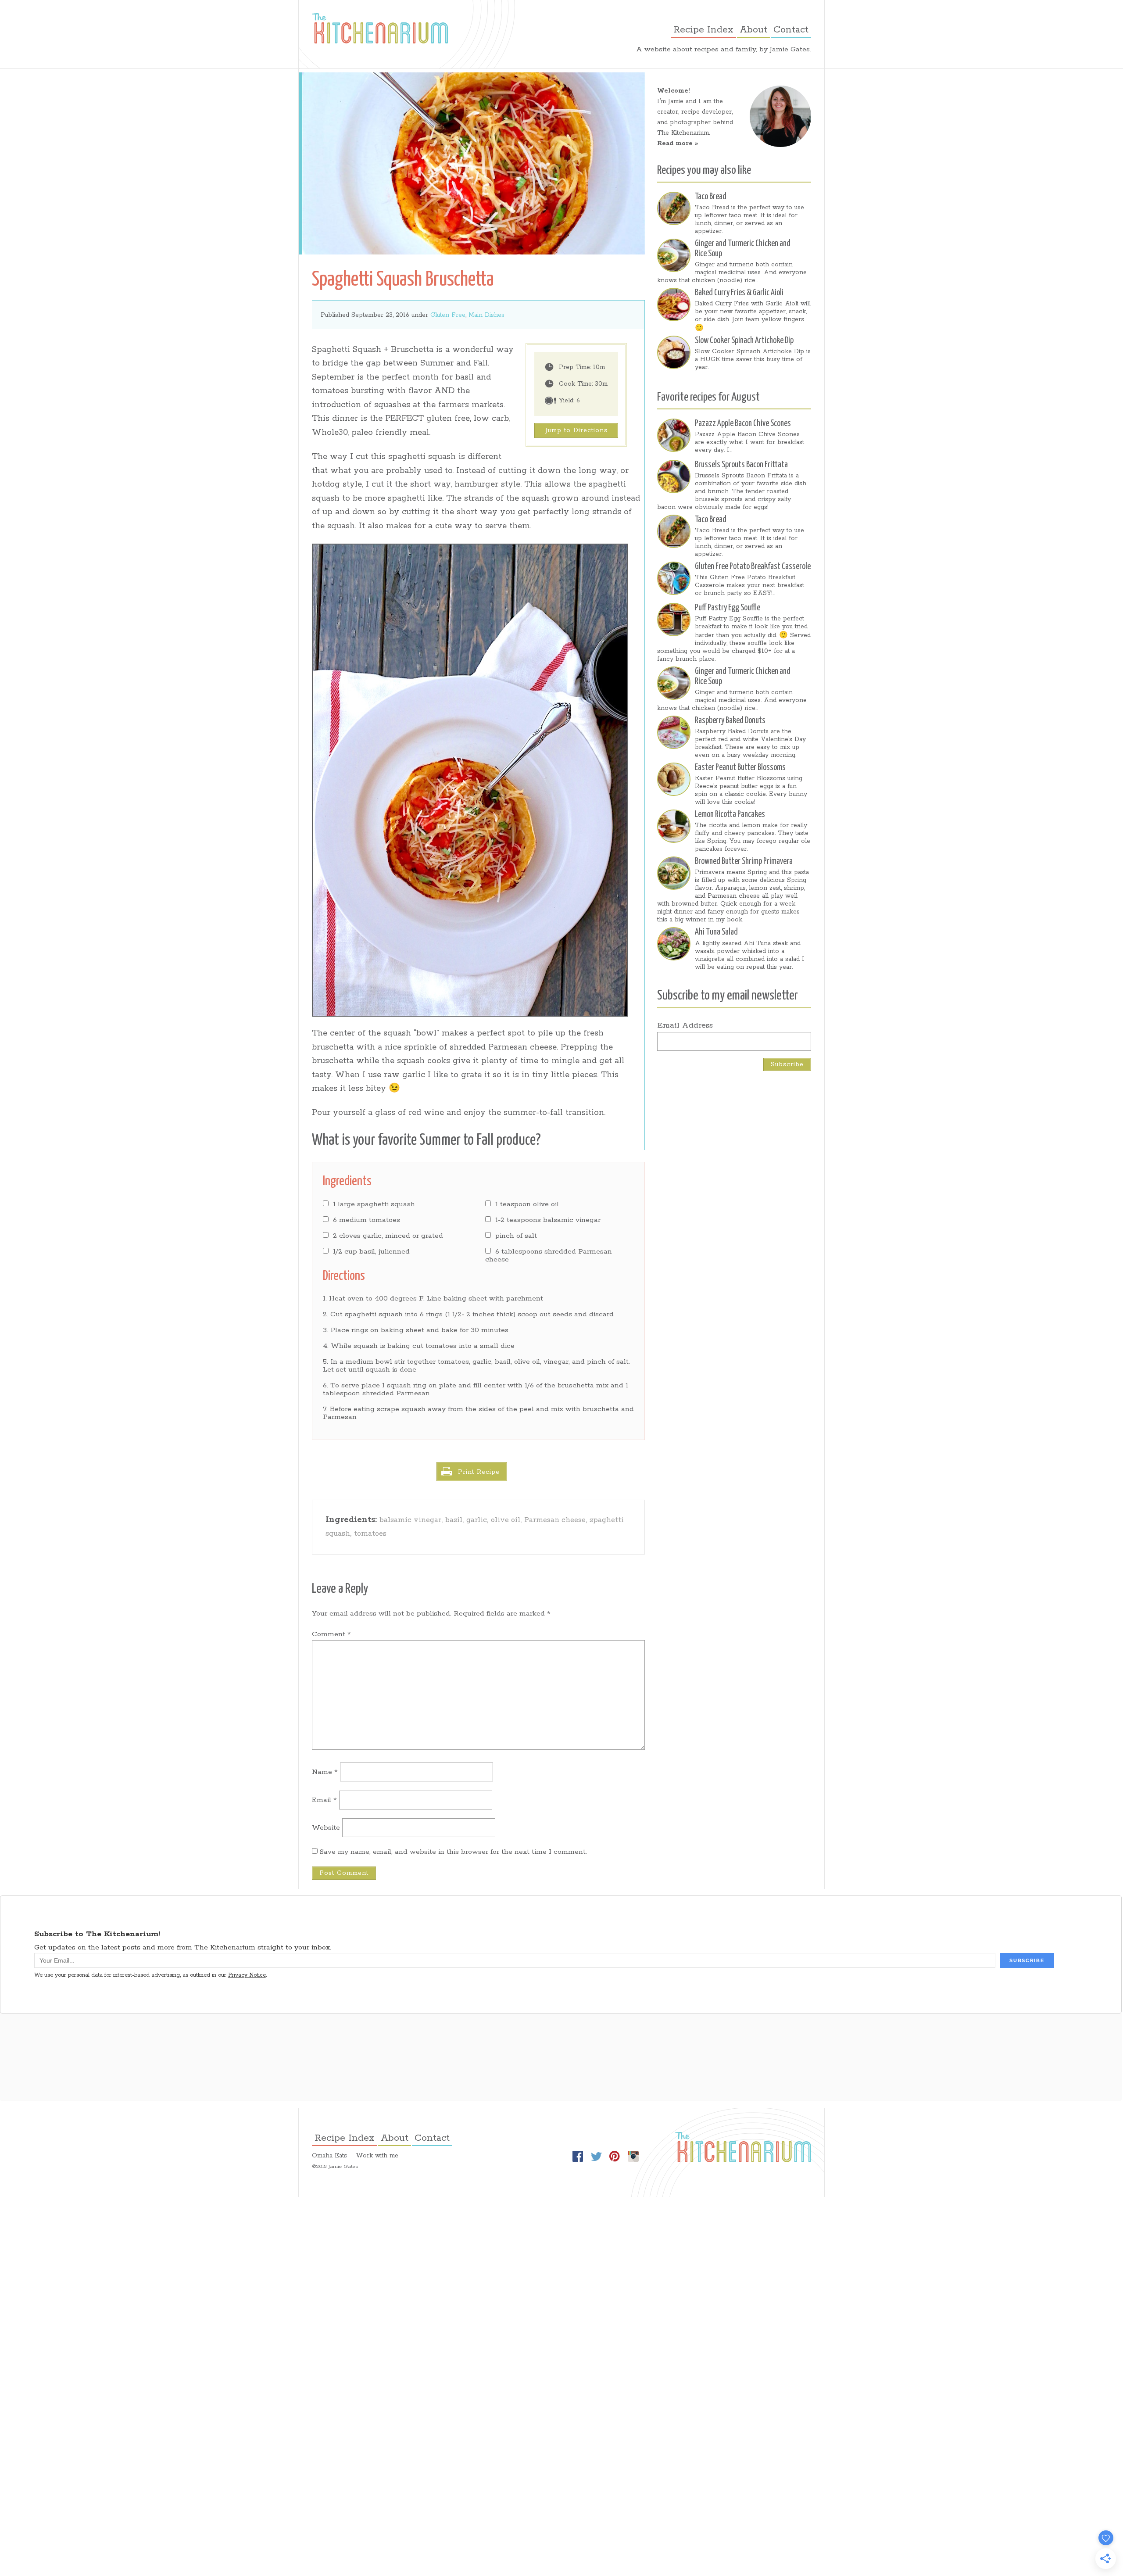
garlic (477, 1520)
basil (454, 1520)
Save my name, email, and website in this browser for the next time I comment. (453, 1852)
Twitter (596, 2157)
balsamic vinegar (410, 1520)
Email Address (685, 1025)
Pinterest (615, 2157)
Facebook (578, 2157)
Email (324, 1800)
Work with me (377, 2156)
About (753, 30)
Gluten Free (448, 315)
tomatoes (370, 1534)
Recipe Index (703, 30)
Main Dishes (486, 315)
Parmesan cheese (555, 1520)
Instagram (633, 2157)
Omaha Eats (329, 2156)
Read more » (678, 143)
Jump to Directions (576, 430)
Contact (791, 30)
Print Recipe (479, 1472)
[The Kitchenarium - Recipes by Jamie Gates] (380, 28)
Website (326, 1828)
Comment (331, 1634)
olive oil (506, 1520)
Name (325, 1772)
